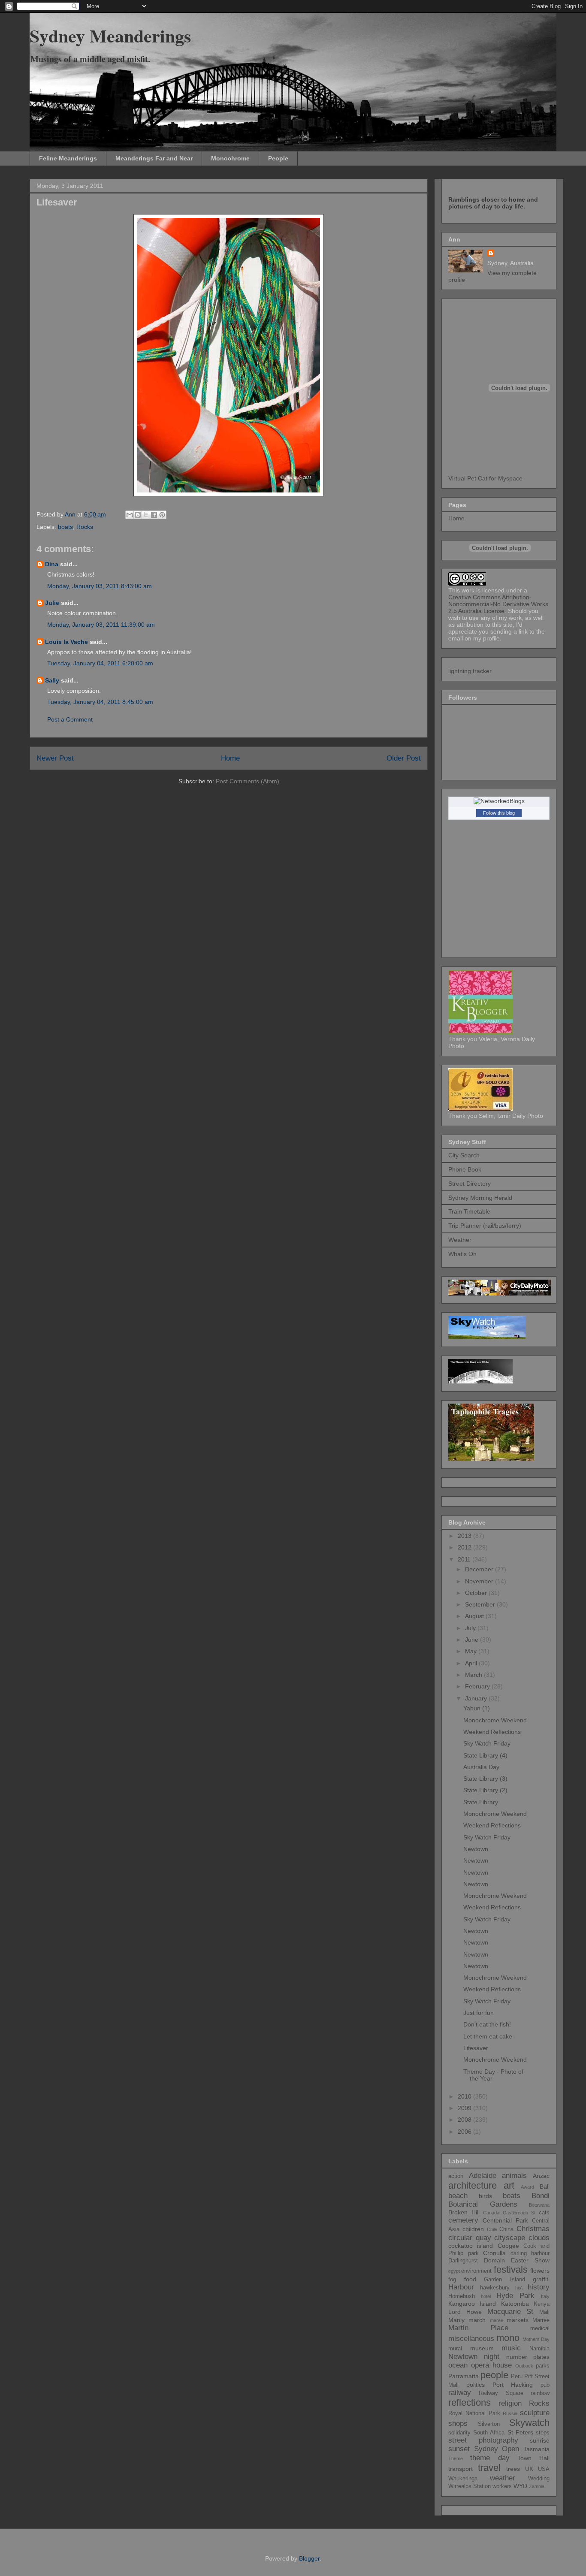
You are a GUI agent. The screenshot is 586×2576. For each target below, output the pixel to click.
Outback (524, 2366)
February (478, 1686)
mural (455, 2349)
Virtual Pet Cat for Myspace (485, 478)
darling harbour (530, 2253)
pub (545, 2385)
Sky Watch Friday (487, 1743)
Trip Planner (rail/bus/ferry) (485, 1226)
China (506, 2229)
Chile (492, 2229)
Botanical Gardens (483, 2204)
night (492, 2357)
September (481, 1604)
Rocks (85, 527)
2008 (465, 2120)
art (509, 2185)
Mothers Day (536, 2339)
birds (485, 2196)
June (473, 1640)
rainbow (540, 2393)
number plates (528, 2357)
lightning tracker (470, 671)
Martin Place (478, 2328)
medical (540, 2328)
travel (489, 2468)
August (475, 1616)
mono (508, 2338)
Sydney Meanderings (110, 35)
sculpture (535, 2413)
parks (543, 2366)
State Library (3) (485, 1779)
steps (543, 2433)
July (471, 1628)
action (456, 2176)
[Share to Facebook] (154, 515)
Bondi (541, 2196)
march (477, 2320)
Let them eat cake (488, 2036)
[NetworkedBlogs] (499, 801)
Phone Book (465, 1169)
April (472, 1663)
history (539, 2287)
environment (476, 2271)
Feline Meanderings (68, 158)
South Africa (489, 2433)
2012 (465, 1547)
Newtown (476, 1849)
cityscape (510, 2238)
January (477, 1698)
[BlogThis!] (138, 515)
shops (458, 2423)
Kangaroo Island (472, 2304)
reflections (470, 2402)
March (474, 1675)
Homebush (462, 2296)
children (473, 2229)
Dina (52, 564)
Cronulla (494, 2253)
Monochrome (230, 158)
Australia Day (481, 1767)
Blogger (309, 2558)
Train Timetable (469, 1211)
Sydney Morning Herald (480, 1198)
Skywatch (529, 2423)
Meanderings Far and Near (154, 158)
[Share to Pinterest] (162, 515)
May (472, 1651)
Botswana (539, 2205)
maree (497, 2320)
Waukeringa (463, 2479)
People (278, 158)
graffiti (541, 2279)
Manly (456, 2320)
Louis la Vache (66, 642)
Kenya (542, 2304)
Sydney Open (497, 2449)
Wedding (539, 2479)
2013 (465, 1536)
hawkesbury (495, 2288)
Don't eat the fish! (487, 2024)
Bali (545, 2186)
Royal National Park (474, 2413)
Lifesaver (476, 2048)
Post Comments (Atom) (248, 781)
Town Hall (533, 2458)
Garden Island (504, 2280)
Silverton (489, 2424)
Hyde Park (515, 2296)
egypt (454, 2271)
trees (513, 2469)
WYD (520, 2486)
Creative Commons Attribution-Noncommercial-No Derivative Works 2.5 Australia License (498, 604)
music (511, 2348)
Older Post (404, 758)
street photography (483, 2440)
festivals (511, 2269)
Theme (456, 2458)
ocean (458, 2365)
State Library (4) (485, 1755)
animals (514, 2176)
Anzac (541, 2176)
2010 (465, 2096)
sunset (459, 2449)
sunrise (540, 2440)
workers (502, 2486)
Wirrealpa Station (470, 2486)
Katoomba (515, 2304)
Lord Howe (465, 2312)
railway (460, 2393)
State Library (481, 1802)
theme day (490, 2458)
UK (529, 2469)
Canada (491, 2213)
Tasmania (536, 2449)
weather (503, 2478)
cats (544, 2213)
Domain (494, 2260)
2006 (465, 2132)
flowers (540, 2271)
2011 (465, 1559)
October (477, 1593)
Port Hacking (513, 2385)
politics (476, 2385)
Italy (545, 2296)
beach (458, 2196)
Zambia (537, 2486)
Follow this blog (499, 813)
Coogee (508, 2246)
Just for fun (479, 2013)
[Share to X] (146, 515)
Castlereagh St (519, 2213)
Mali (544, 2312)
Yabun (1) (477, 1708)
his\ (519, 2288)
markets (518, 2320)
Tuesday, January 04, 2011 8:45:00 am (100, 702)
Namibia (539, 2349)
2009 (465, 2108)
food (470, 2279)
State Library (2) (485, 1790)
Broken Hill (464, 2212)
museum (482, 2348)
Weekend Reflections (492, 1732)
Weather (460, 1240)
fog (452, 2280)
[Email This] (130, 515)
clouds (539, 2238)
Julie (52, 603)
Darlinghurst (463, 2261)
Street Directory (470, 1184)
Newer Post (55, 758)
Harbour (461, 2287)
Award (527, 2187)
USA (544, 2469)
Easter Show (530, 2260)
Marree (541, 2320)
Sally (52, 680)
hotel (486, 2296)
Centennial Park (505, 2220)
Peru (517, 2377)
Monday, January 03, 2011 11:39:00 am (101, 625)
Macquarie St (510, 2312)
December (480, 1569)
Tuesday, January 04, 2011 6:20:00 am (100, 663)
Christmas (533, 2229)
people (494, 2375)
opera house (491, 2365)
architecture (473, 2185)
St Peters (520, 2432)
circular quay (470, 2238)
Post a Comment (70, 719)
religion (510, 2403)
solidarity (459, 2433)
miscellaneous (471, 2339)
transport (461, 2469)
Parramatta (464, 2376)
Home (230, 758)
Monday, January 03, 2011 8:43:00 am (100, 586)
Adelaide (483, 2176)
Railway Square (501, 2393)
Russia (510, 2413)
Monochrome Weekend (495, 1720)
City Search (464, 1155)
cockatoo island (471, 2246)
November (480, 1581)
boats (65, 527)
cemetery (463, 2220)
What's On (462, 1254)
